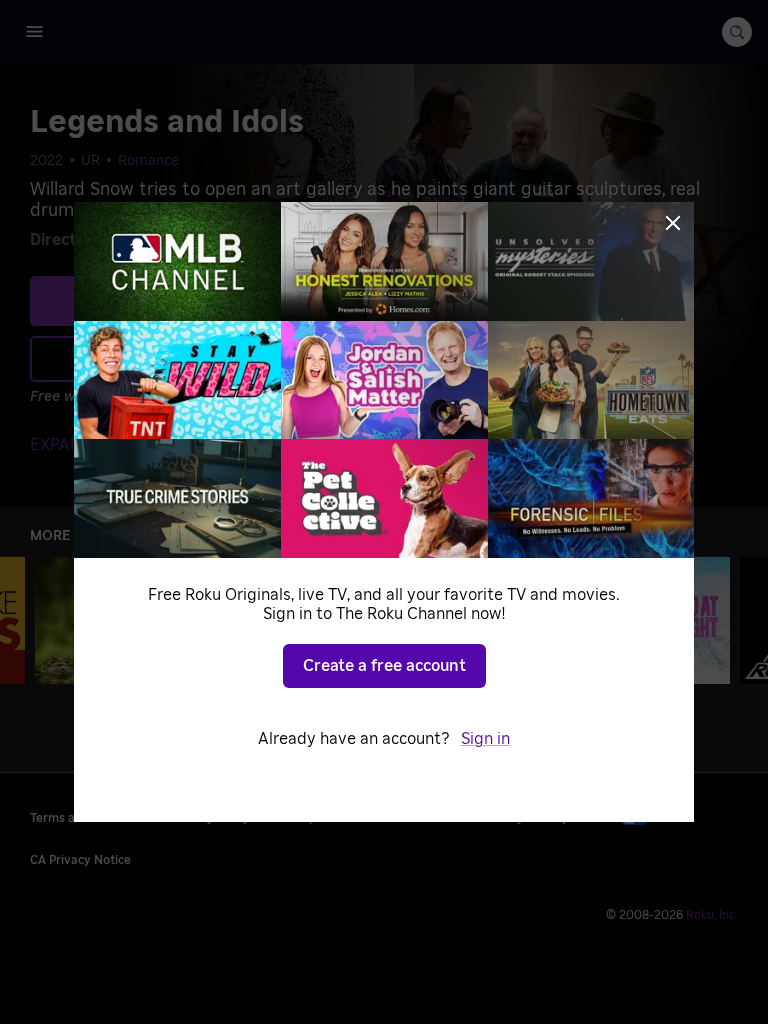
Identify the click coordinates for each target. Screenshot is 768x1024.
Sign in (485, 739)
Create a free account (384, 666)
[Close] (673, 223)
